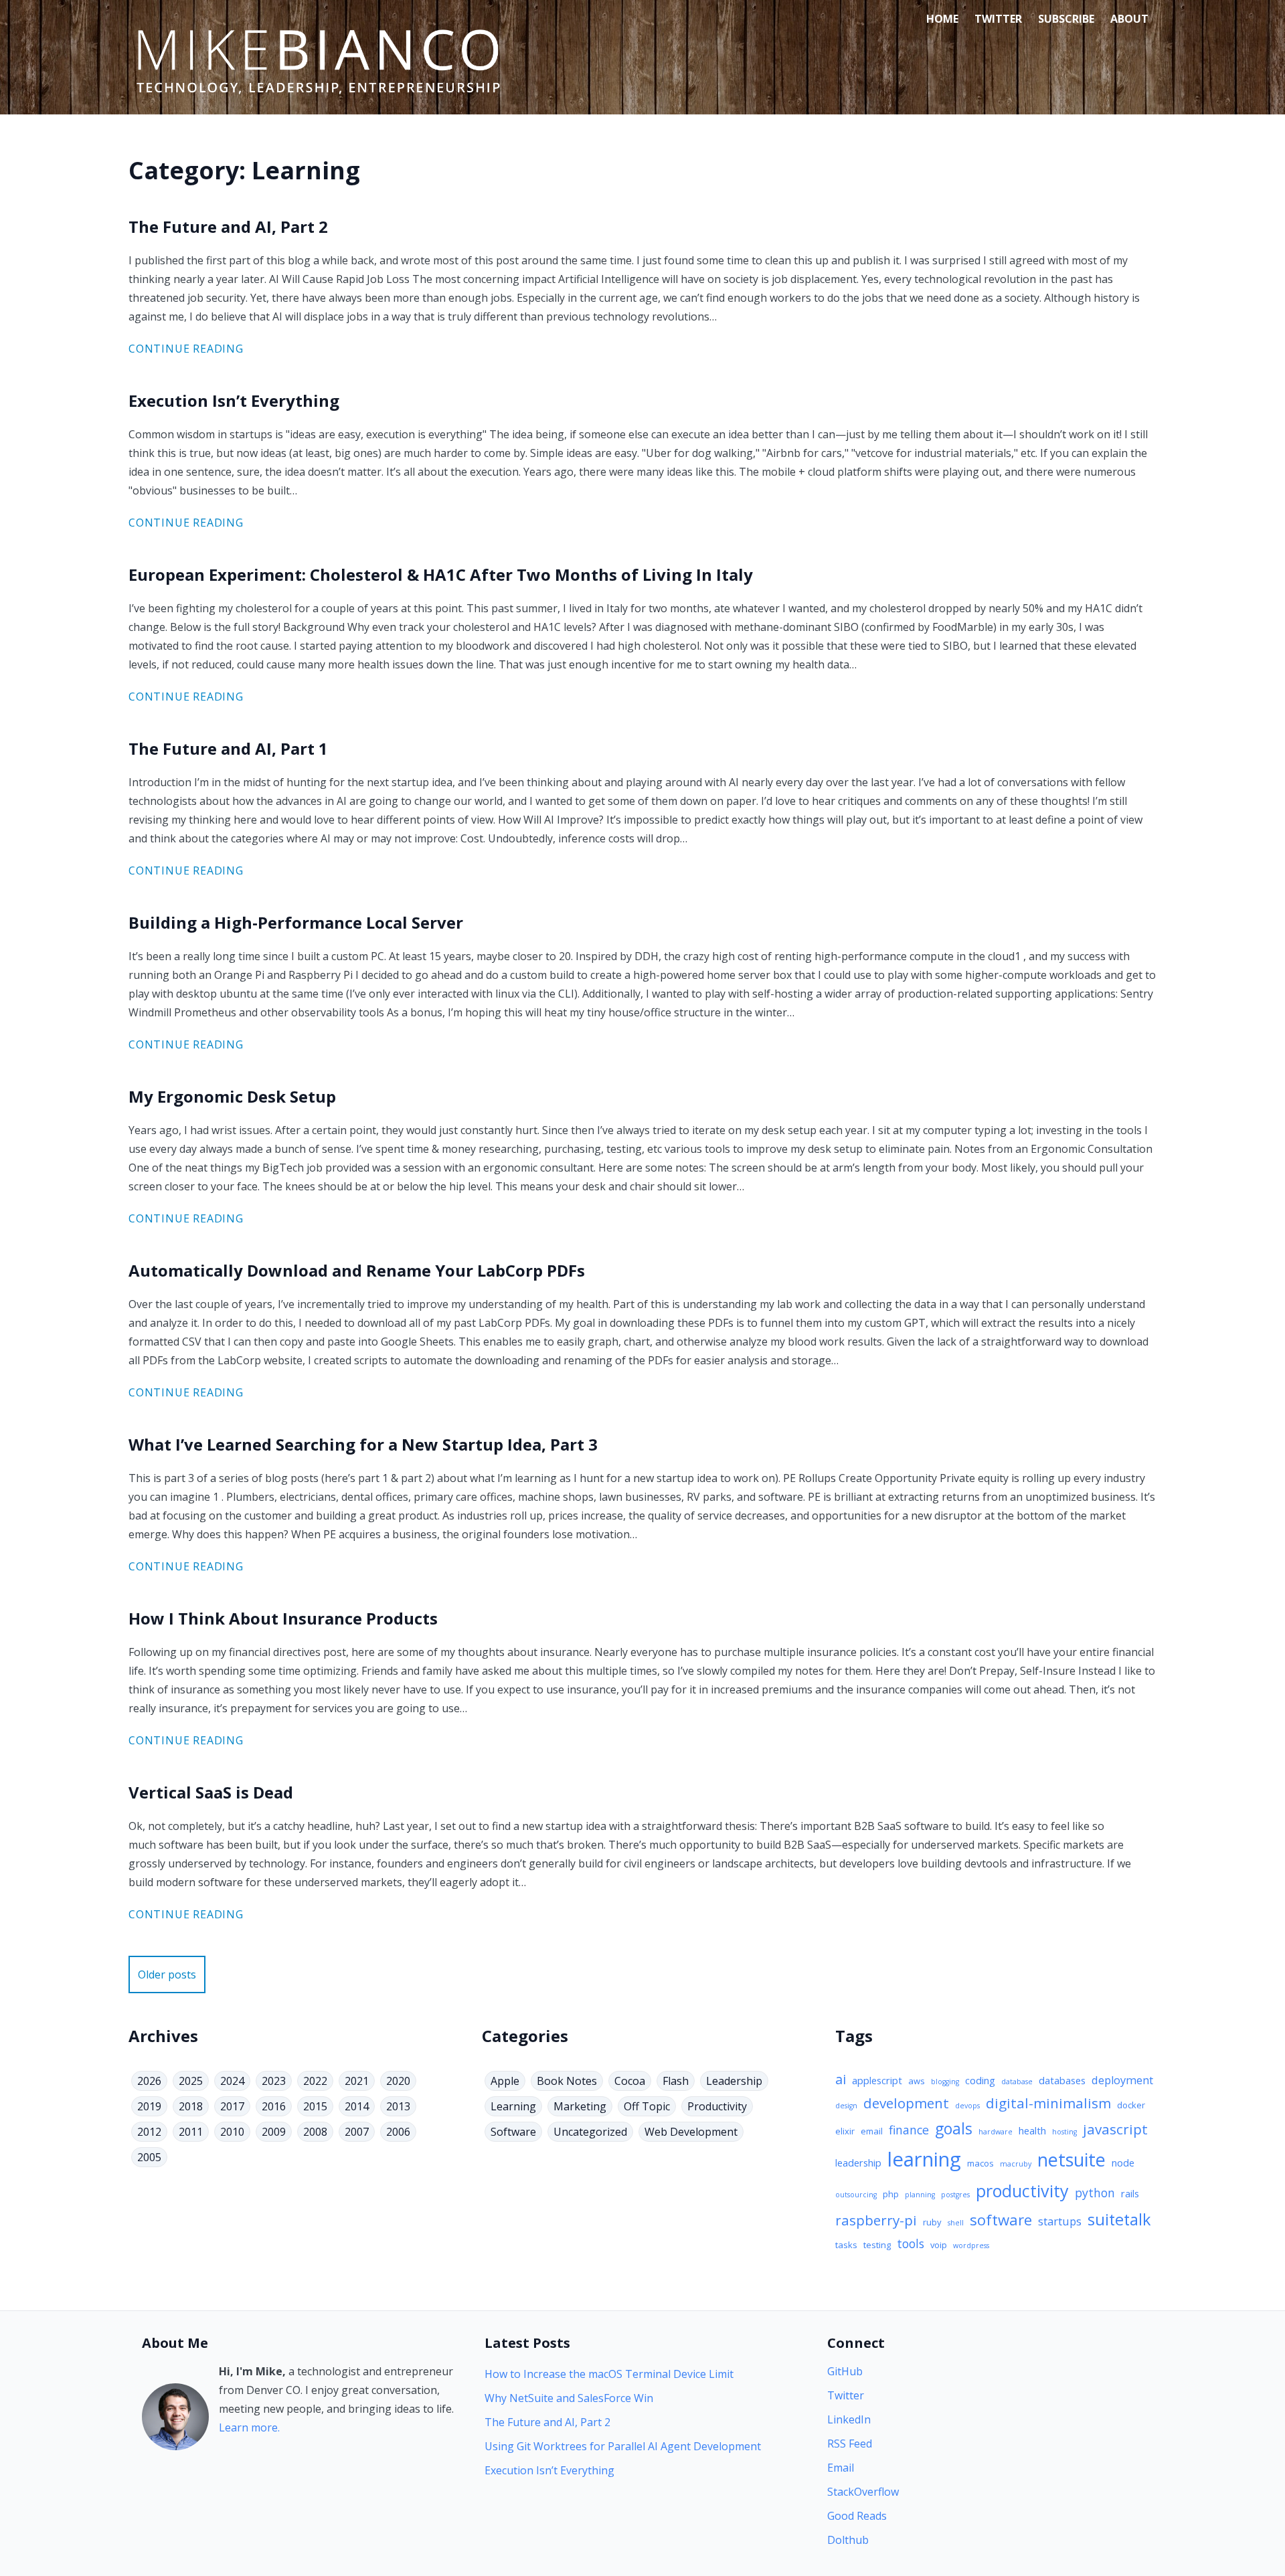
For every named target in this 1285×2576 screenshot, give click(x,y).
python (1095, 2193)
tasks (846, 2245)
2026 (149, 2081)
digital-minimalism (1048, 2103)
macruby (1016, 2164)
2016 (274, 2106)
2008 (315, 2132)
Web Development (691, 2132)
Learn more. (249, 2427)
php (891, 2194)
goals (954, 2129)
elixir (845, 2131)
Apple (505, 2081)
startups (1060, 2221)
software (1001, 2220)
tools (911, 2243)
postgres (955, 2195)
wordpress (971, 2245)
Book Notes (567, 2081)
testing (877, 2245)
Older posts (167, 1974)
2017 (232, 2106)
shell (956, 2223)
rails (1130, 2193)
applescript (877, 2080)
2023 (274, 2081)
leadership (858, 2163)
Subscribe (1066, 19)
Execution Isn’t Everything (549, 2470)
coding (980, 2080)
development (906, 2103)
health (1032, 2130)
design (846, 2106)
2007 (357, 2132)
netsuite (1072, 2159)
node (1123, 2163)
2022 (315, 2081)
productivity (1022, 2191)
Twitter (998, 19)
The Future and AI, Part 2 (547, 2422)
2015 (315, 2106)
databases (1062, 2080)
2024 (232, 2081)
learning (924, 2159)
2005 (149, 2157)
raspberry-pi (876, 2220)
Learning (513, 2106)
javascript (1115, 2129)
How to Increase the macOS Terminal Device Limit (609, 2374)
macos (980, 2163)
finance (909, 2130)
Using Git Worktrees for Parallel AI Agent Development (623, 2446)
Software (513, 2132)
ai (841, 2079)
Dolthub (848, 2540)
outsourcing (856, 2195)
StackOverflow (863, 2492)
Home (942, 19)
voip (939, 2245)
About (1129, 19)
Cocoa (630, 2081)
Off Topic (647, 2106)
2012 (149, 2132)
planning (920, 2195)
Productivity (717, 2106)
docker (1131, 2105)
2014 (357, 2106)
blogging (945, 2082)
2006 (398, 2132)
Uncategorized (590, 2132)
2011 (191, 2132)
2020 (398, 2081)
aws (917, 2081)
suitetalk (1119, 2219)
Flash (676, 2081)
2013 (398, 2106)
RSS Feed (850, 2444)
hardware (996, 2132)
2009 (274, 2132)
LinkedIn (849, 2419)
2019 (149, 2106)
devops (967, 2106)
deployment (1122, 2080)
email (872, 2131)
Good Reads (857, 2516)
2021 (357, 2081)
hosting (1064, 2132)
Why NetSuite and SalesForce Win (569, 2398)
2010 (232, 2132)
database (1017, 2082)
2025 (191, 2081)
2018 (191, 2106)
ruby (932, 2222)
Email (841, 2468)
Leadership (734, 2081)
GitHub (845, 2371)
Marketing (580, 2106)
